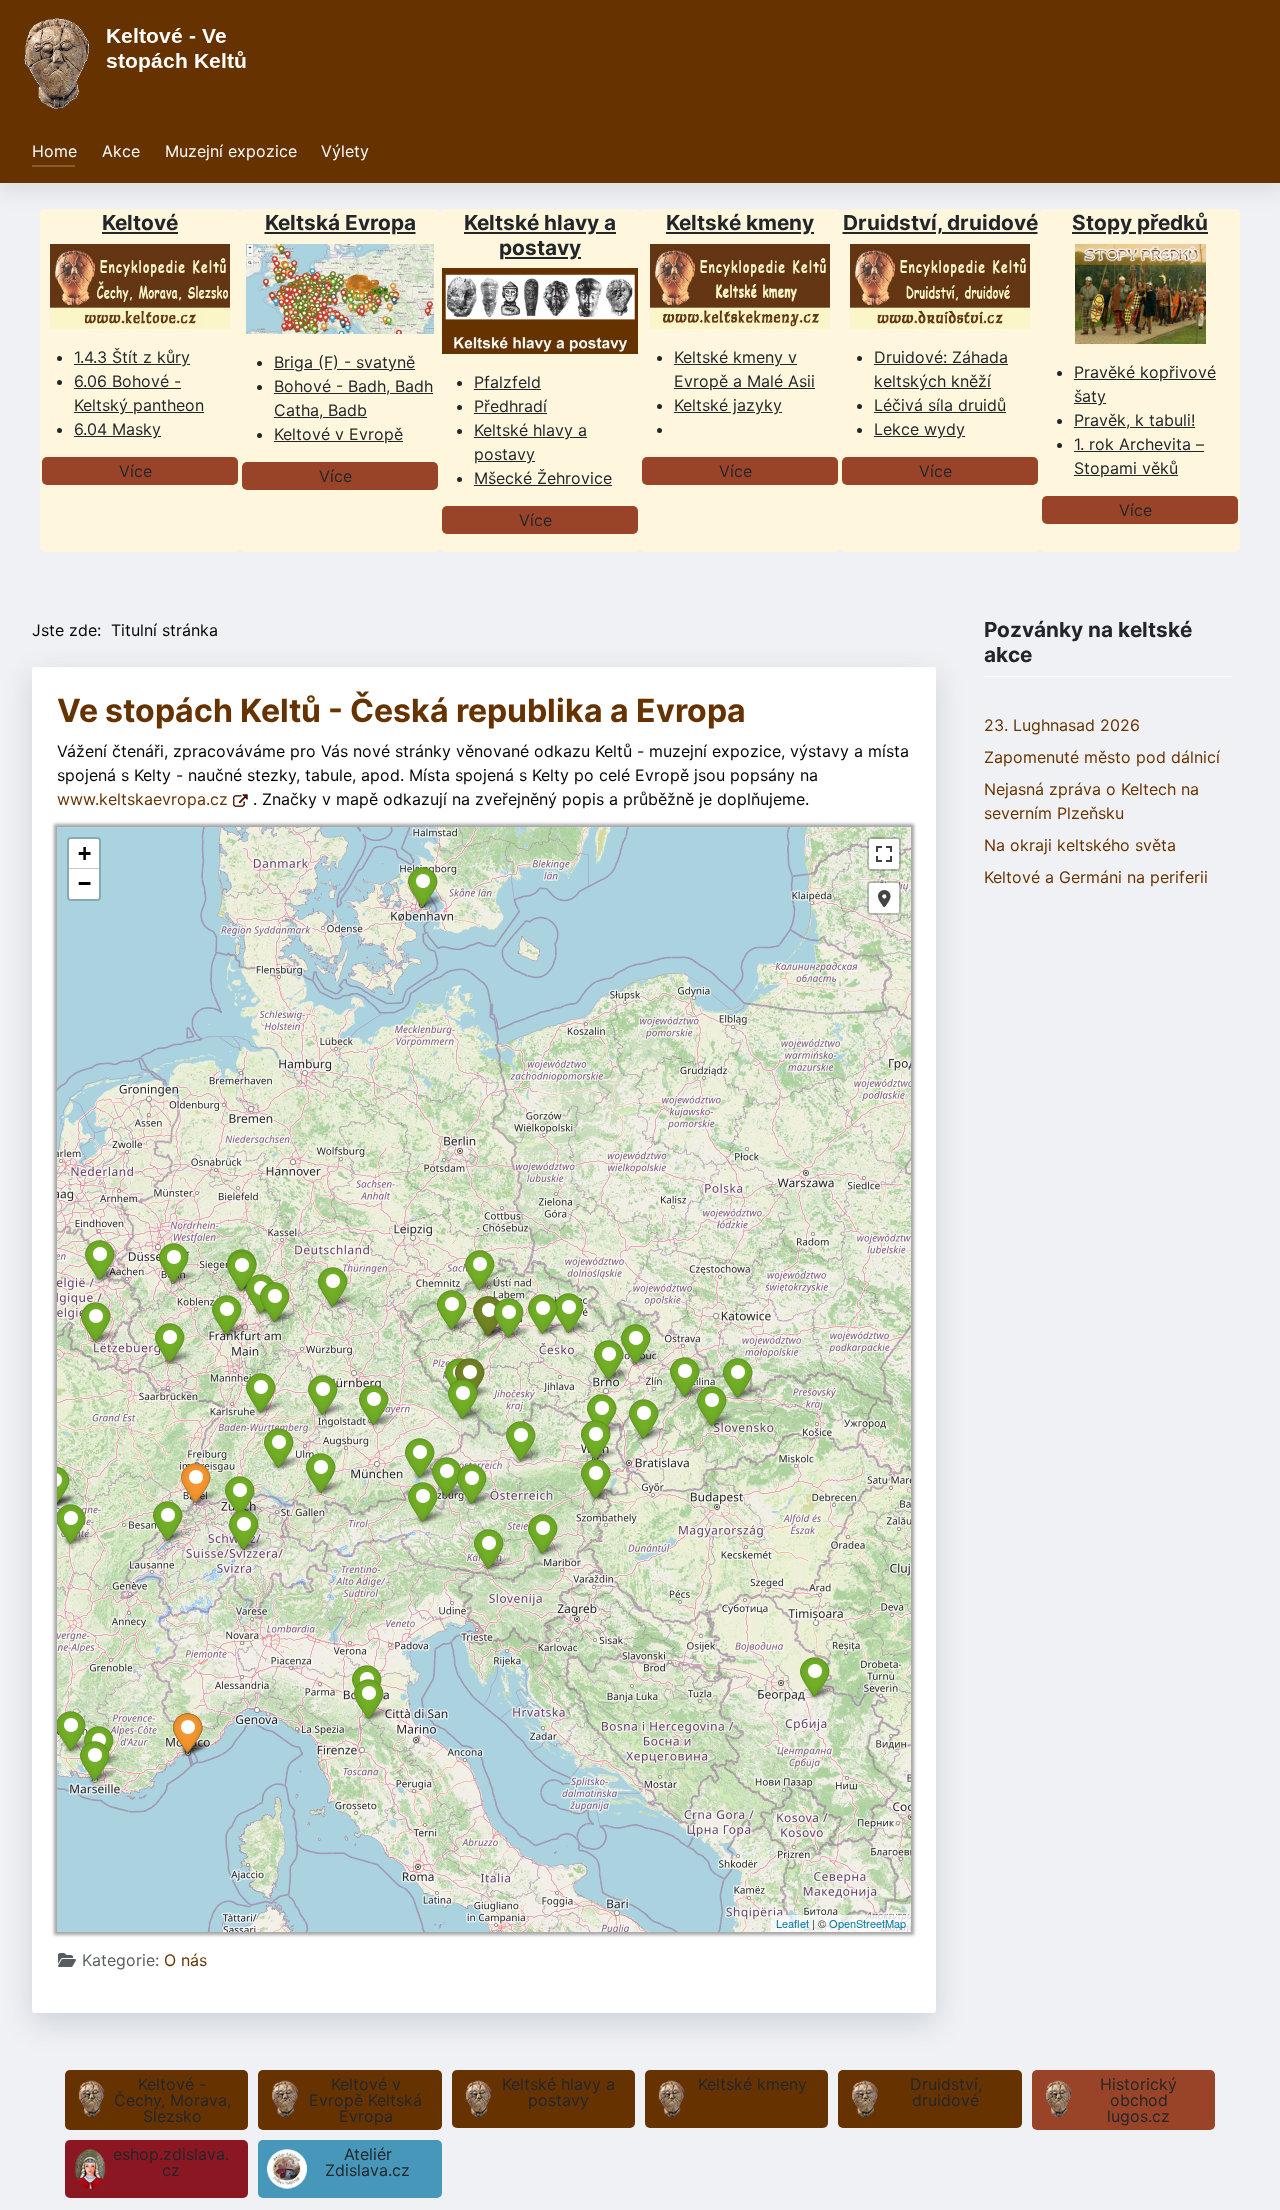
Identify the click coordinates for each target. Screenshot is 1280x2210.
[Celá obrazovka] (884, 854)
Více (135, 471)
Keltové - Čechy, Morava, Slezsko (172, 2100)
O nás (185, 1960)
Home (54, 151)
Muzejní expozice (231, 151)
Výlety (345, 151)
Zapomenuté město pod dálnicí (1102, 757)
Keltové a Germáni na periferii (1096, 877)
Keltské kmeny (752, 2084)
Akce (121, 151)
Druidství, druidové (946, 2092)
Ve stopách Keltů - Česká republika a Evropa (401, 710)
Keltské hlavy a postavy (558, 2092)
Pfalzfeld (507, 382)
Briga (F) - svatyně (344, 362)
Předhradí (510, 406)
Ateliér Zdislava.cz (367, 2162)
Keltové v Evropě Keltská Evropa (365, 2100)
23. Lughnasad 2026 (1062, 725)
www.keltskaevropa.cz (145, 799)
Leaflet (792, 1923)
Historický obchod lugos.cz (1138, 2100)
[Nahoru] (1245, 2173)
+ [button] (84, 853)
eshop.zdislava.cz (171, 2162)
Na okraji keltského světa (1080, 845)
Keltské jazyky (728, 405)
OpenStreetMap (867, 1923)
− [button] (84, 883)
